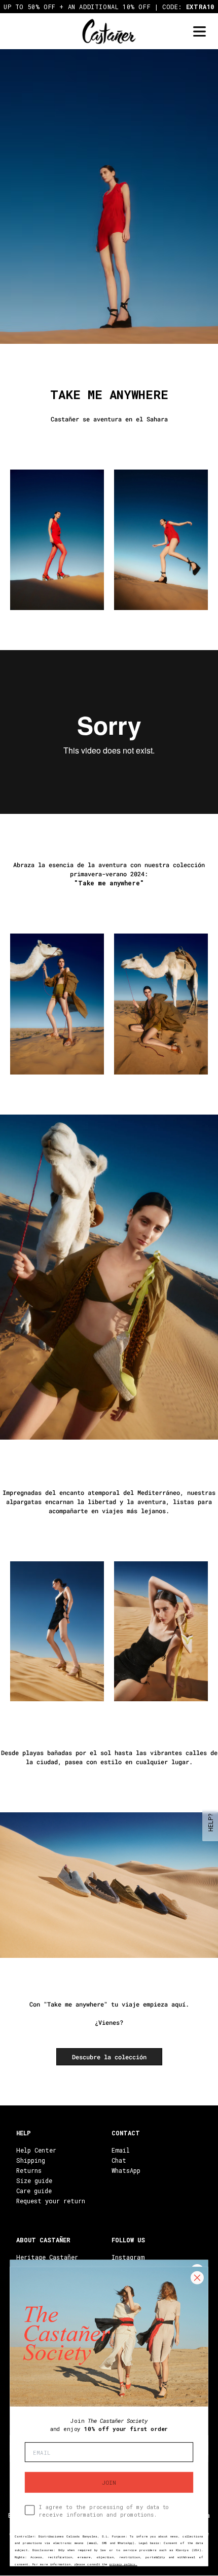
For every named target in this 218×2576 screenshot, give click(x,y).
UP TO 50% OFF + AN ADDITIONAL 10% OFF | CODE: (109, 7)
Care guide (34, 2191)
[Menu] (199, 32)
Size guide (34, 2180)
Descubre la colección (109, 2057)
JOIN (109, 2482)
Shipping (31, 2160)
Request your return (51, 2201)
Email (121, 2150)
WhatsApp (126, 2170)
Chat (119, 2160)
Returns (29, 2170)
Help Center (36, 2150)
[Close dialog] (197, 2278)
